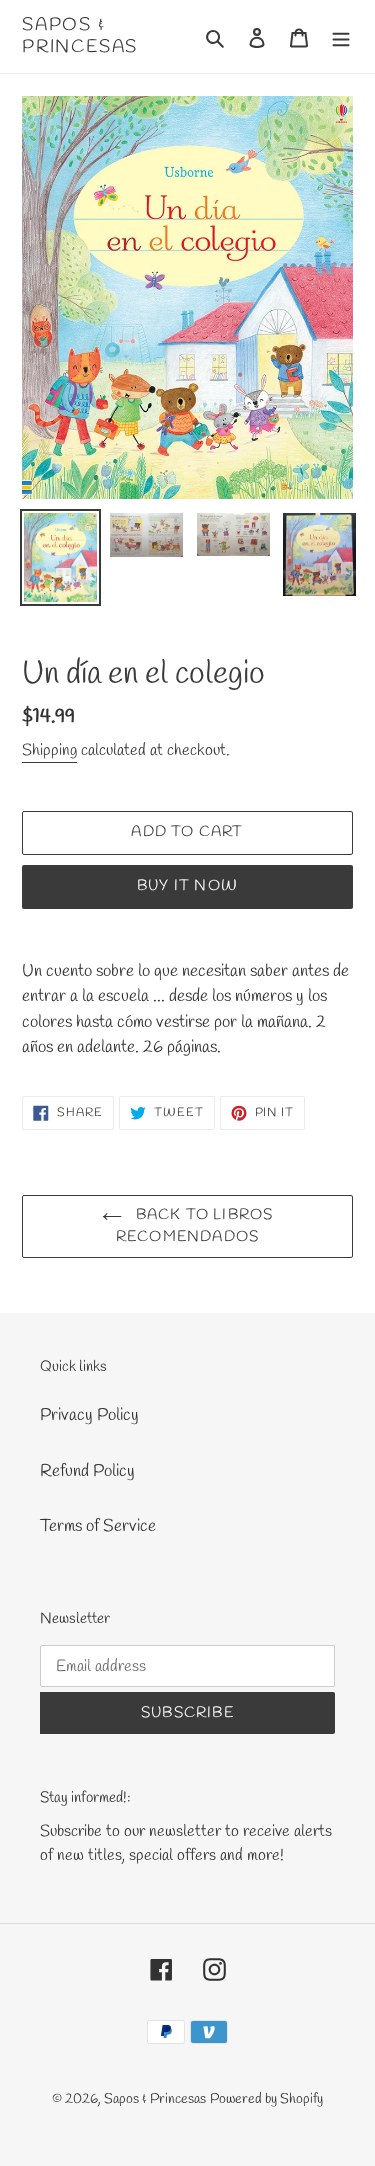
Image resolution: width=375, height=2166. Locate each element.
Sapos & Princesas (80, 36)
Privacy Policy (89, 1415)
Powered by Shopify (266, 2099)
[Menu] (341, 37)
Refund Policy (87, 1471)
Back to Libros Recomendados (195, 1226)
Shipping (49, 750)
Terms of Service (98, 1526)
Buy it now (187, 886)
